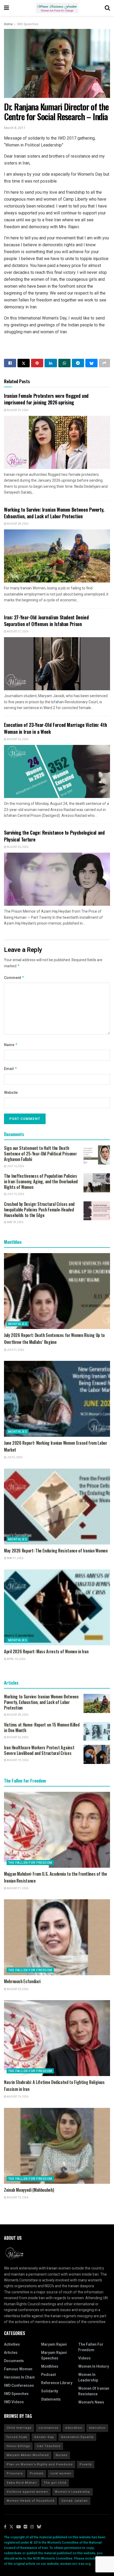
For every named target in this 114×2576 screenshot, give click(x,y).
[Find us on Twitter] (11, 2527)
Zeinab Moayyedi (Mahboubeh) (29, 2190)
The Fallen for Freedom (30, 1863)
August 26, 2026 (17, 739)
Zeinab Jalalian (74, 2501)
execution (97, 2428)
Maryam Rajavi (54, 2344)
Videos (84, 2358)
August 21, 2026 (17, 1888)
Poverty (86, 2464)
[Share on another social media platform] (104, 363)
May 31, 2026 (15, 1558)
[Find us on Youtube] (19, 2527)
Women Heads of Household (30, 2501)
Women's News (91, 2402)
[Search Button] (107, 8)
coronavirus (48, 2428)
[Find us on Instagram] (32, 2527)
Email (11, 1069)
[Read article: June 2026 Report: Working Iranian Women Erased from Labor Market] (57, 1399)
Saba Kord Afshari (22, 2483)
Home (8, 24)
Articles (11, 2353)
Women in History (94, 2366)
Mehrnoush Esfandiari (22, 1981)
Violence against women (27, 2492)
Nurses (62, 2455)
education (74, 2428)
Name (11, 1045)
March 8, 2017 (15, 128)
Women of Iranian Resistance (94, 2391)
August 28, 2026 (17, 524)
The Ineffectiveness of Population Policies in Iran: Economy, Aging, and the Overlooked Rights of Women (41, 1181)
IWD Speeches (28, 24)
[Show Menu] (6, 8)
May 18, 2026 (15, 1222)
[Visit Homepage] (57, 8)
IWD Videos (14, 2402)
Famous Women (18, 2369)
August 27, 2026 (17, 632)
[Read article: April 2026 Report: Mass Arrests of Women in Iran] (57, 1607)
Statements (51, 2399)
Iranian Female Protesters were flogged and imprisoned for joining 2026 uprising (46, 399)
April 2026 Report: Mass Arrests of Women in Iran (46, 1651)
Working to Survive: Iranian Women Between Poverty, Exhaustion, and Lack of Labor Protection (54, 513)
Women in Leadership (88, 2377)
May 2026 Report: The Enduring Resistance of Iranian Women (56, 1551)
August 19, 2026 (17, 1760)
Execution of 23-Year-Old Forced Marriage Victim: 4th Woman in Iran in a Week (55, 728)
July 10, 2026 (15, 1166)
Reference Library (57, 2383)
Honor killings (18, 2446)
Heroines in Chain (19, 2377)
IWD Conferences (19, 2386)
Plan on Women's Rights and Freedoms (40, 2464)
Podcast (48, 2375)
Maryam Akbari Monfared (28, 2455)
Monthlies (18, 1324)
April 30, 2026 (16, 1659)
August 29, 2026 (17, 410)
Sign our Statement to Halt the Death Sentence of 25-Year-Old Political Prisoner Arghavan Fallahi (40, 1154)
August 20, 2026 (17, 1989)
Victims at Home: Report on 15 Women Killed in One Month (42, 1727)
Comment (14, 978)
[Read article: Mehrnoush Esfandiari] (57, 1937)
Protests (37, 2473)
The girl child (55, 2483)
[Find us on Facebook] (5, 2527)
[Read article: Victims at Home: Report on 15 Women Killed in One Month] (97, 1732)
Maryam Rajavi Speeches (54, 2355)
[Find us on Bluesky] (39, 2527)
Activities (12, 2344)
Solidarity (50, 2391)
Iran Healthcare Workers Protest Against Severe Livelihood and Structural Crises (39, 1750)
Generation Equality (77, 2437)
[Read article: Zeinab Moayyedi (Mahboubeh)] (57, 2146)
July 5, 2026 (14, 1457)
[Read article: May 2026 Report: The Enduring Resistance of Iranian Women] (57, 1507)
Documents (14, 2361)
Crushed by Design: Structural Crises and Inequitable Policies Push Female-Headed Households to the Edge (39, 1210)
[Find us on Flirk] (25, 2527)
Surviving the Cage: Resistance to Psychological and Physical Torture (54, 836)
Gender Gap (44, 2437)
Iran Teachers (49, 2446)
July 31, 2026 (15, 1350)
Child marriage (19, 2428)
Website (11, 1093)
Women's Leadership (73, 2492)
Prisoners (15, 2473)
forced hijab (17, 2437)
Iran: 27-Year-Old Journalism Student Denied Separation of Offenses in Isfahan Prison (46, 621)
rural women (61, 2473)
